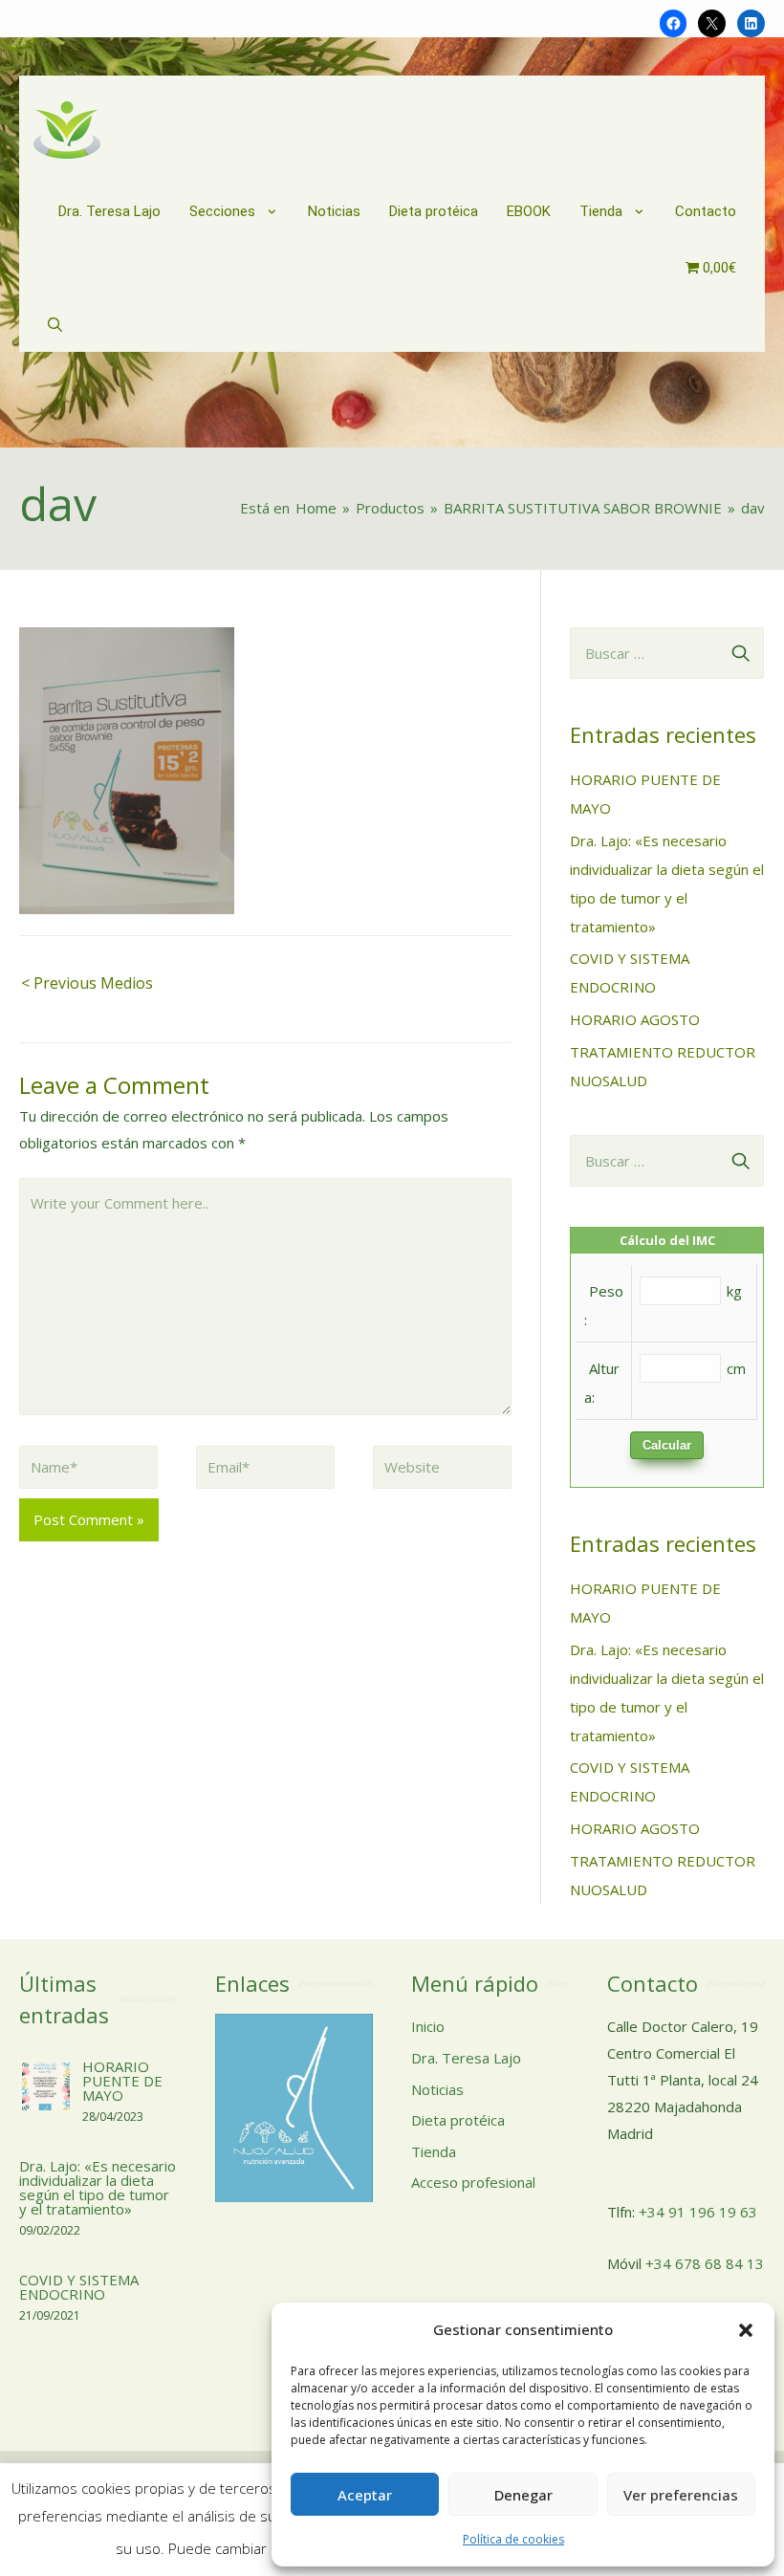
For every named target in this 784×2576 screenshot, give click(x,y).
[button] (746, 2330)
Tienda (434, 2151)
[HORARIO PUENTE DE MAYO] (46, 2085)
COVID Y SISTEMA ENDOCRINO (79, 2287)
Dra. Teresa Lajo (466, 2058)
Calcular (667, 1445)
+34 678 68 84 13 (705, 2263)
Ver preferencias (681, 2495)
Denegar (523, 2495)
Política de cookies (513, 2539)
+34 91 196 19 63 (698, 2212)
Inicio (428, 2026)
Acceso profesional (473, 2182)
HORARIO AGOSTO (635, 1019)
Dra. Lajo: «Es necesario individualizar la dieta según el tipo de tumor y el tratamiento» (98, 2187)
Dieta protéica (458, 2120)
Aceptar (365, 2495)
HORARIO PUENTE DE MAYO (122, 2081)
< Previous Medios (87, 983)
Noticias (437, 2089)
